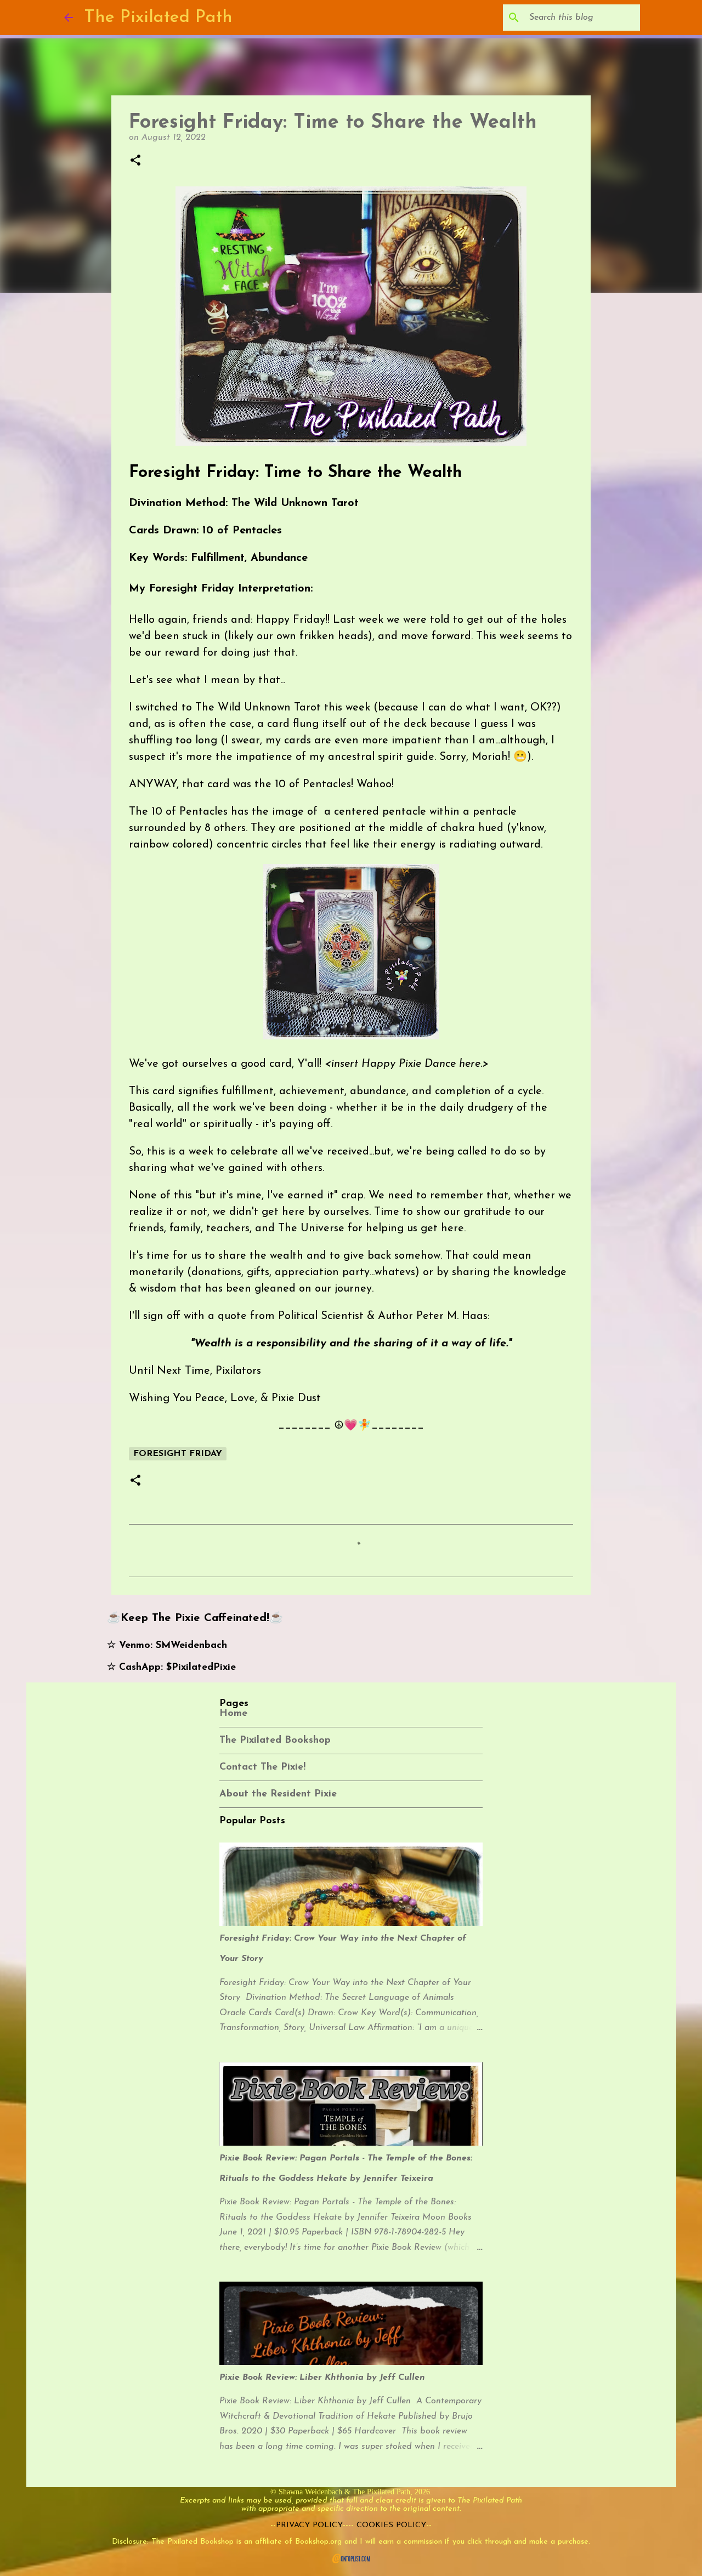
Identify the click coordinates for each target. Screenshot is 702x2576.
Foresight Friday (178, 1454)
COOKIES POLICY (391, 2525)
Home (233, 1714)
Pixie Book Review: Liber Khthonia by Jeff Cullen (322, 2378)
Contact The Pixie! (262, 1767)
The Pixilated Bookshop (275, 1741)
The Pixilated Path (158, 18)
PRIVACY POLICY (309, 2525)
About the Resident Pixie (278, 1794)
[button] (135, 161)
